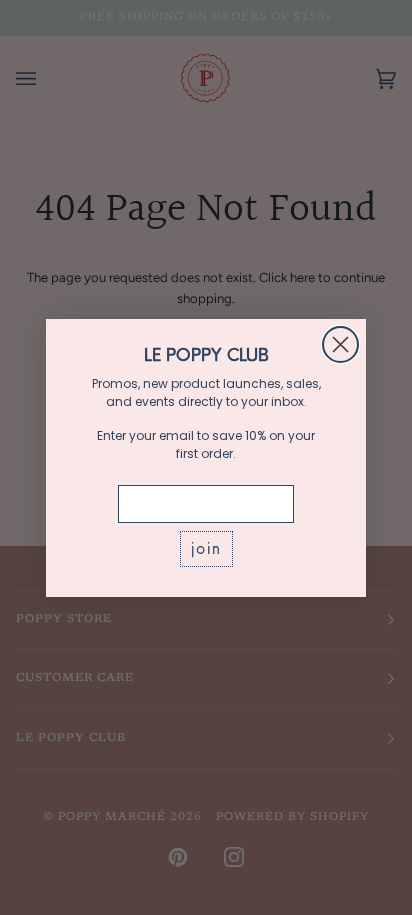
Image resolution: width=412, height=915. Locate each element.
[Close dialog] (340, 344)
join (206, 548)
